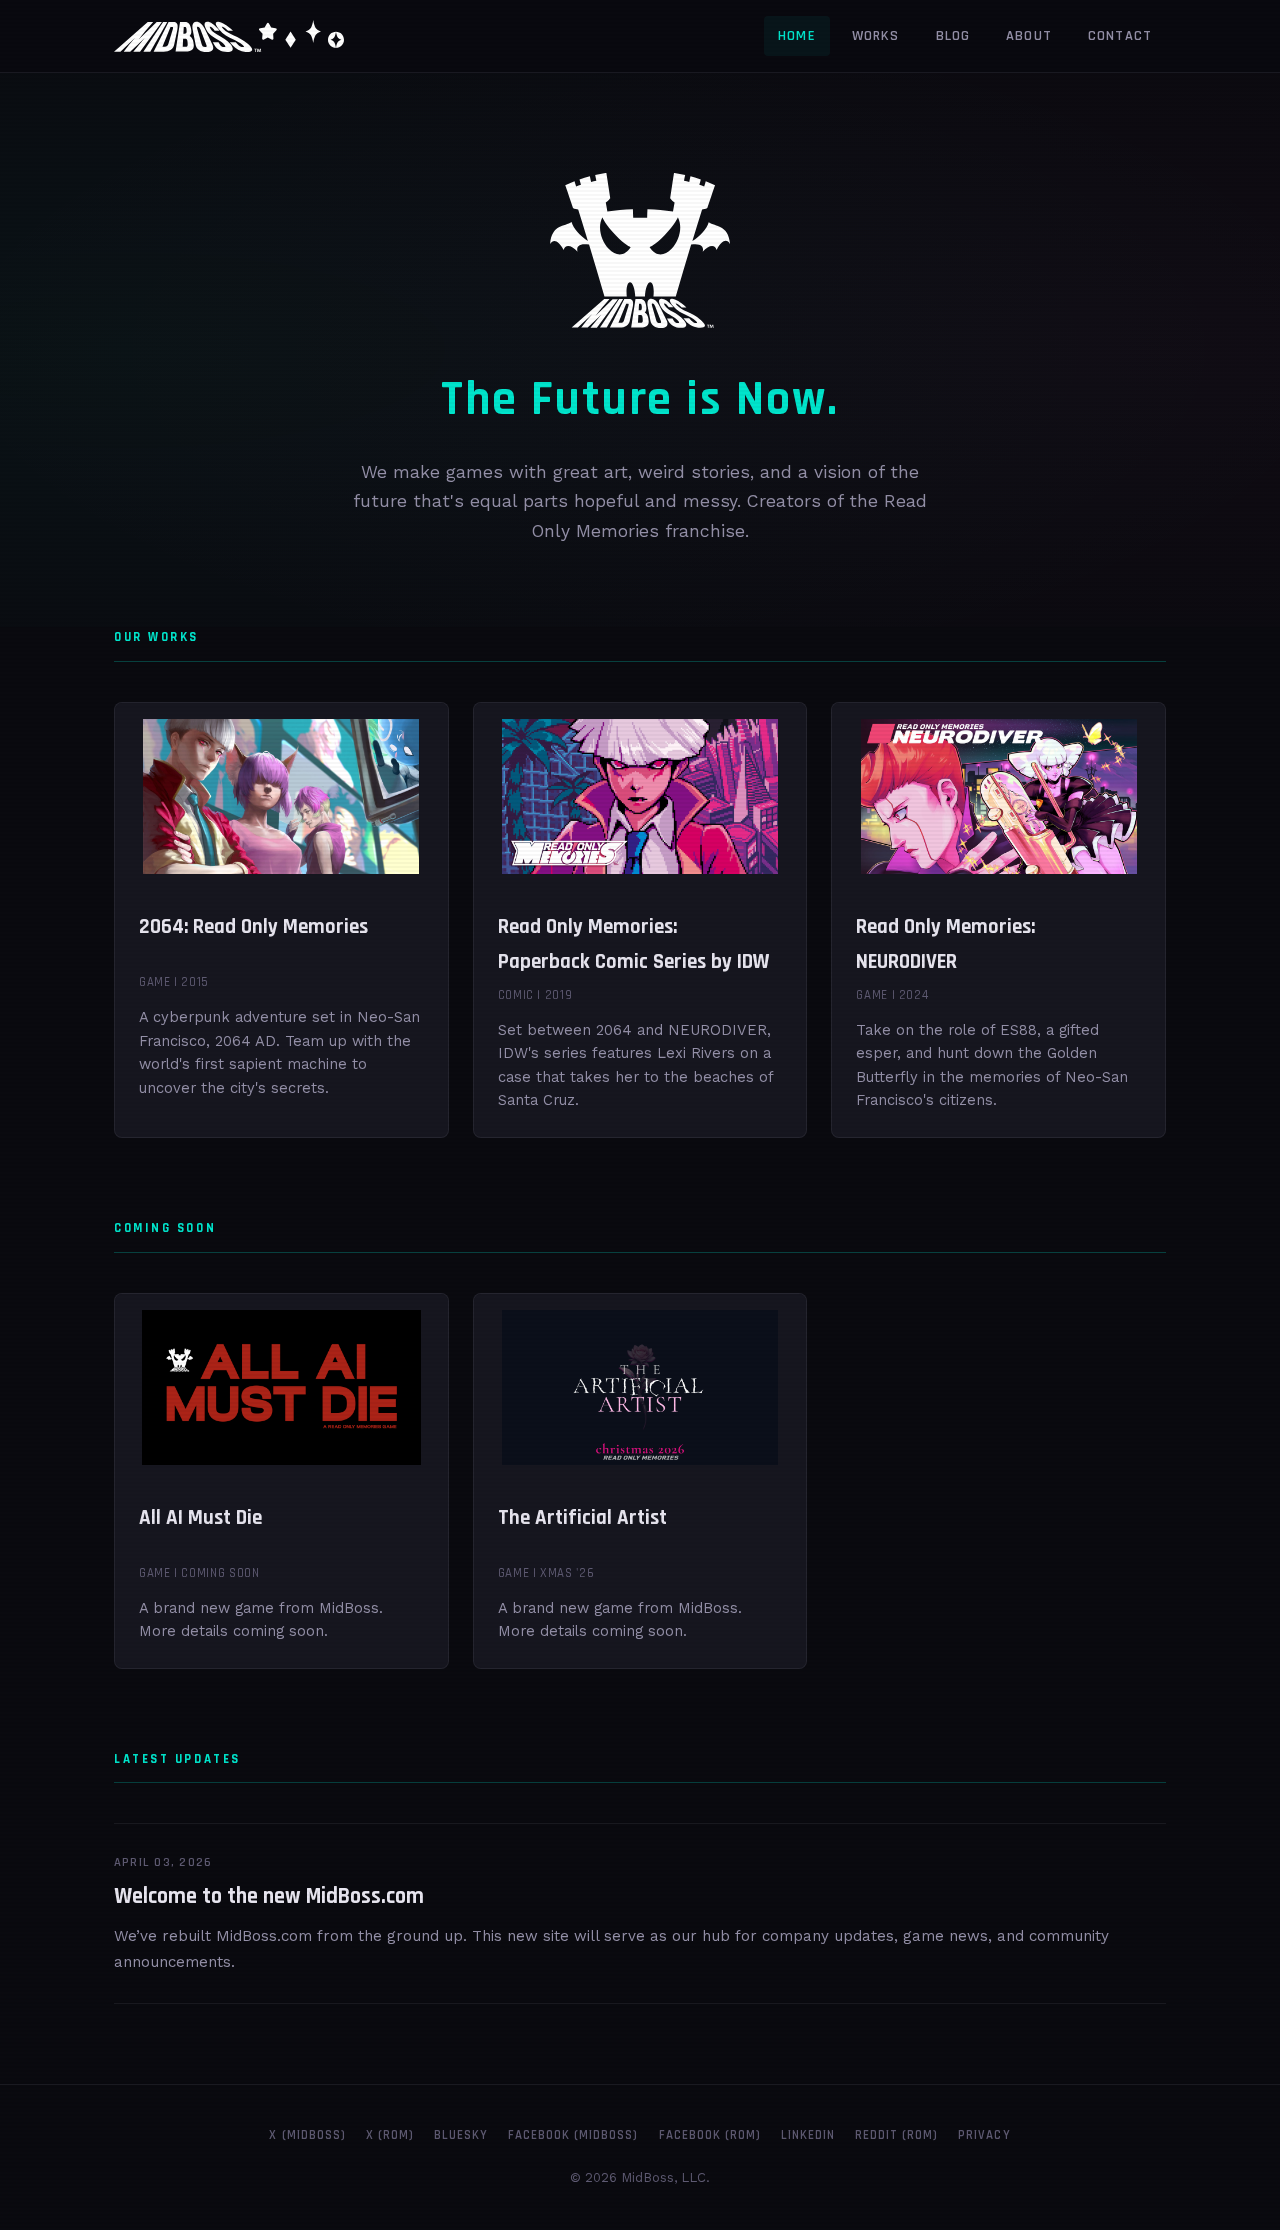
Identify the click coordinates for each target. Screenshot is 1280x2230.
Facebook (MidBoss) (573, 2135)
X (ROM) (390, 2135)
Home (797, 36)
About (1029, 36)
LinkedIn (808, 2135)
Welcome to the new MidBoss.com (269, 1896)
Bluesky (461, 2135)
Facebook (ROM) (710, 2135)
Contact (1120, 36)
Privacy (984, 2135)
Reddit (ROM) (896, 2135)
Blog (953, 36)
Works (876, 36)
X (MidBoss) (307, 2135)
